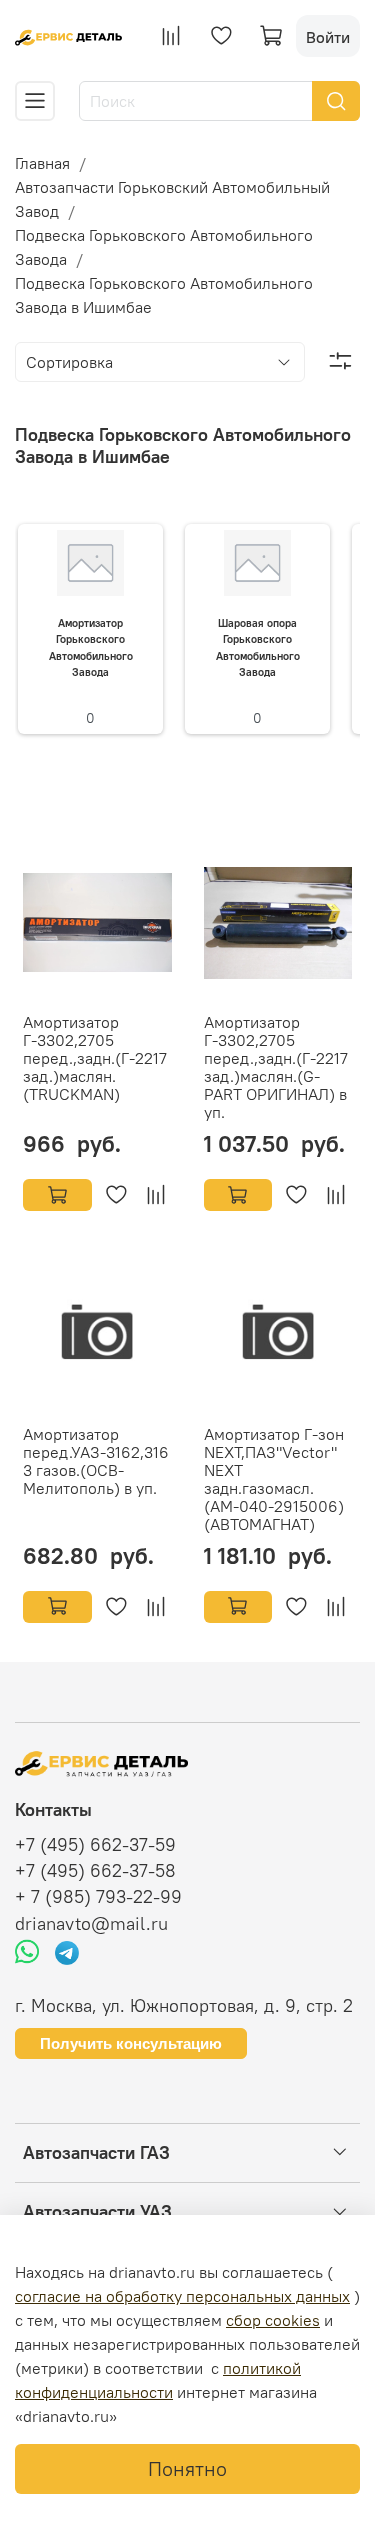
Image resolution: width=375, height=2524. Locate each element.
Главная (42, 163)
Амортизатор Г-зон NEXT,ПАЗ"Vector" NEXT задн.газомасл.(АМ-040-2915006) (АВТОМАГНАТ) (274, 1479)
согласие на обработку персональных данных (182, 2296)
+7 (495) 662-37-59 (95, 1845)
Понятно (187, 2468)
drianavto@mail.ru (91, 1924)
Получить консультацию (131, 2043)
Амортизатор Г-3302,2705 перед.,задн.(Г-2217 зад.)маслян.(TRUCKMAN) (95, 1058)
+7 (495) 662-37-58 (95, 1871)
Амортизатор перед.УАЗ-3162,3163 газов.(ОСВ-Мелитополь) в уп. (96, 1461)
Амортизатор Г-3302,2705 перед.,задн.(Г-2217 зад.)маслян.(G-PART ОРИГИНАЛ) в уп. (276, 1067)
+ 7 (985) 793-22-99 (98, 1897)
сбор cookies (273, 2320)
